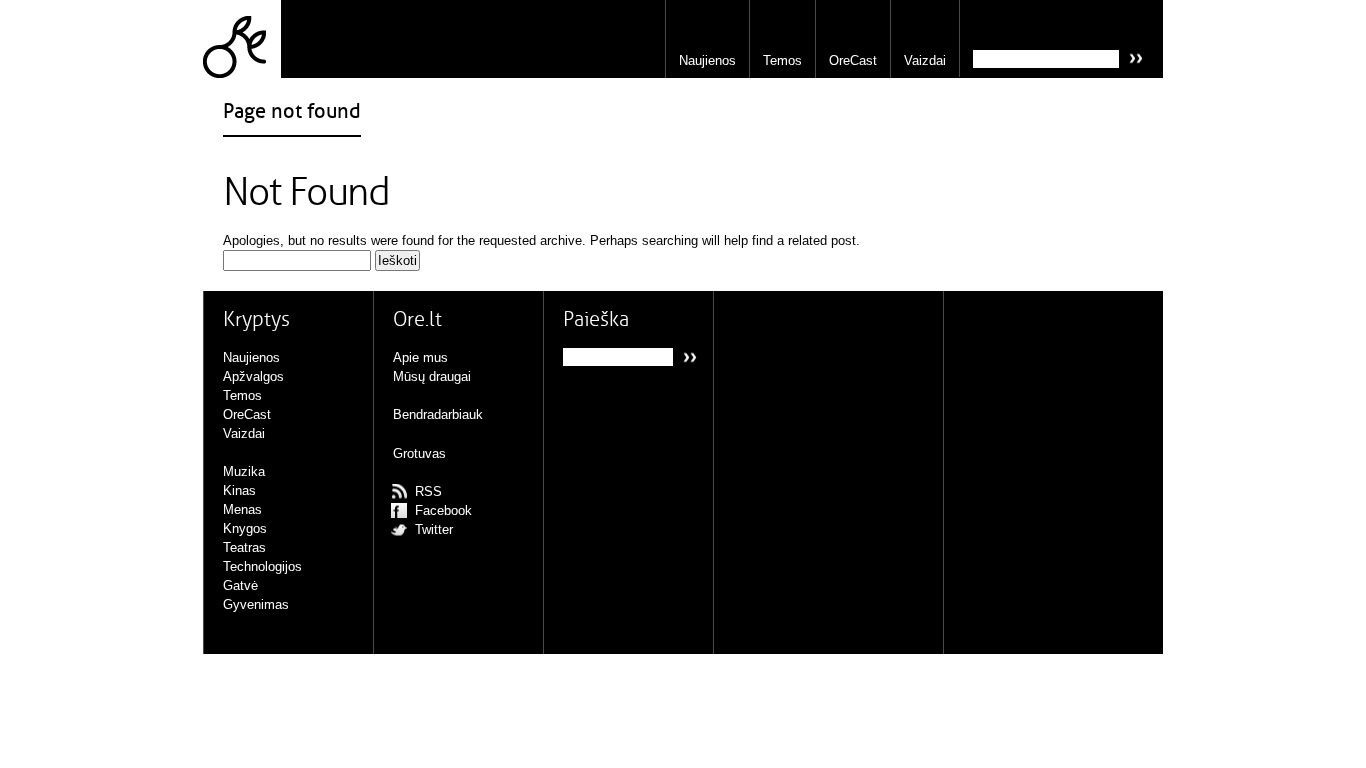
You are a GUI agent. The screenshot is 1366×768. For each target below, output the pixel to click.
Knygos (245, 528)
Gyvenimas (256, 604)
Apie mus (420, 357)
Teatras (244, 547)
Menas (242, 509)
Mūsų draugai (432, 376)
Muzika (244, 471)
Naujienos (707, 60)
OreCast (853, 60)
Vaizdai (925, 60)
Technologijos (262, 566)
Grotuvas (419, 453)
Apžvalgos (253, 376)
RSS (428, 491)
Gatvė (240, 585)
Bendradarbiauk (438, 414)
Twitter (434, 529)
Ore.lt (242, 39)
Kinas (239, 490)
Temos (782, 60)
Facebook (443, 510)
